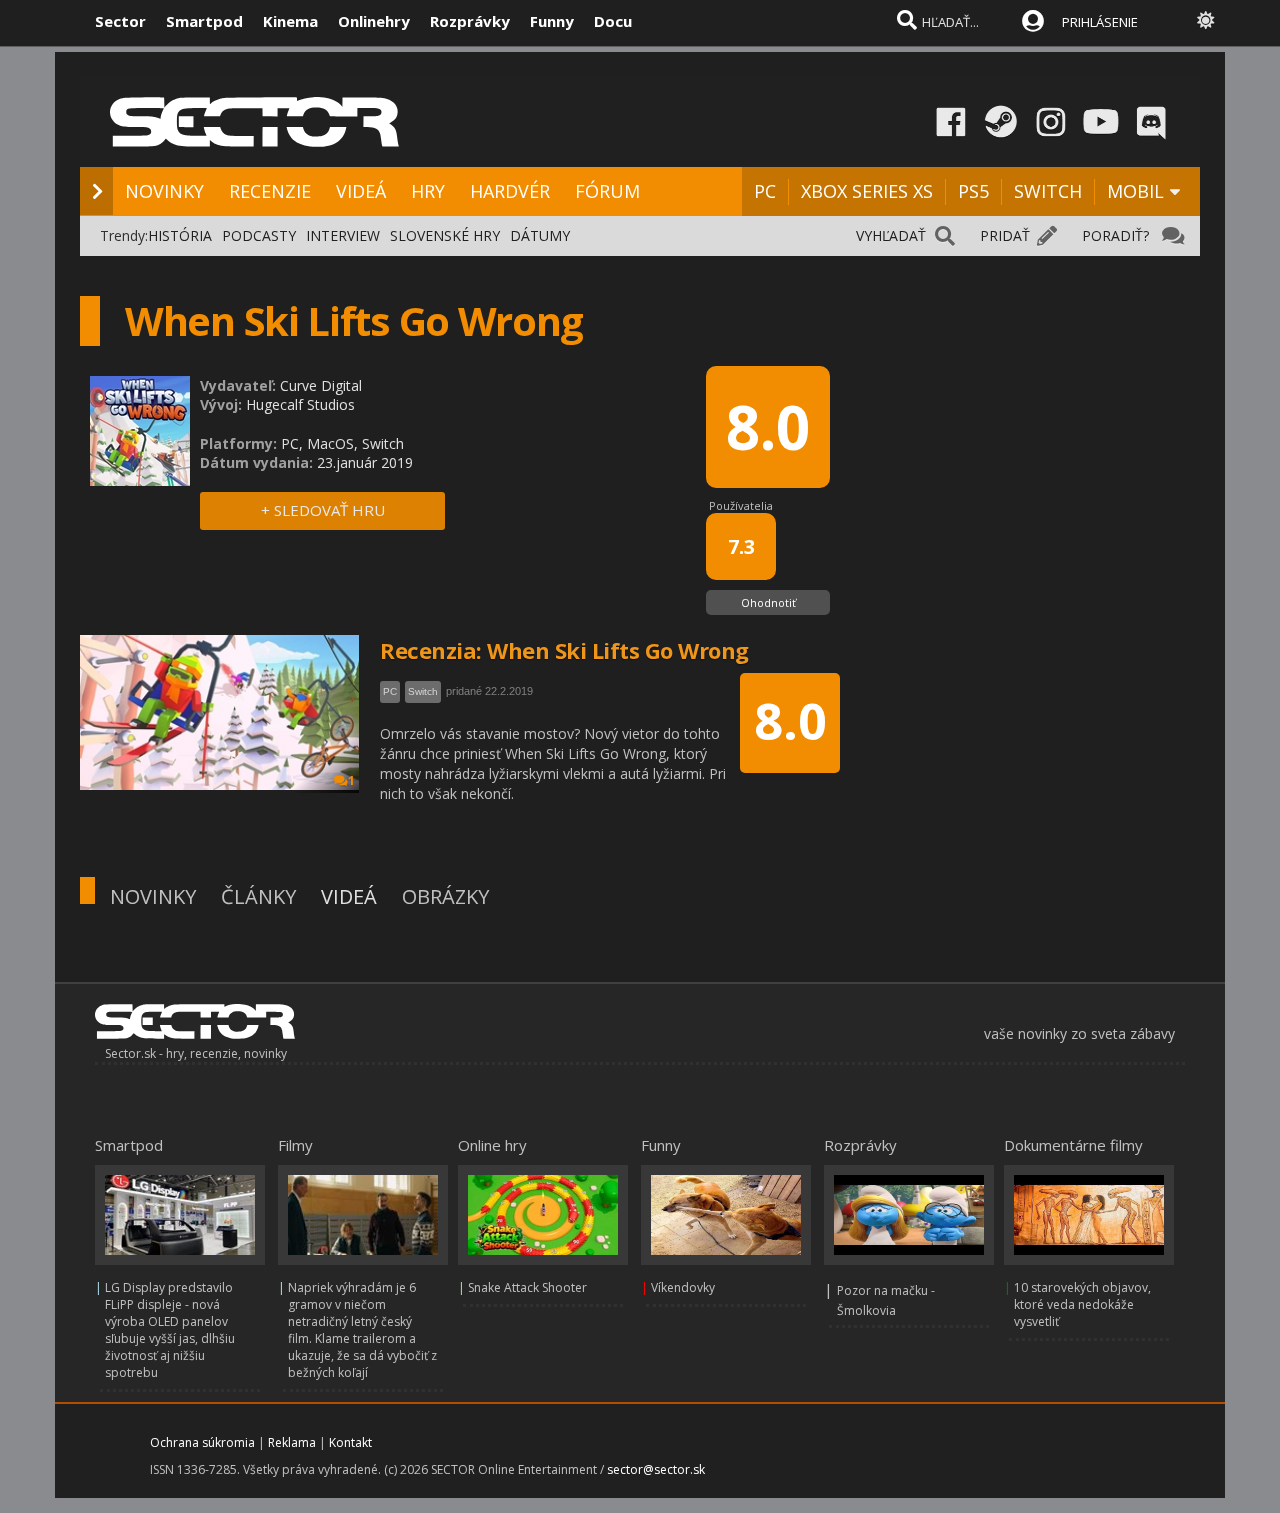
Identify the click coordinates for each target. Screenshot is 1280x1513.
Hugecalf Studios (300, 404)
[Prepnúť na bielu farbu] (1206, 20)
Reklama (292, 1442)
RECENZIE (270, 191)
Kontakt (350, 1442)
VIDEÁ (361, 191)
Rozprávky (470, 21)
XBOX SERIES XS (867, 191)
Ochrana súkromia (202, 1442)
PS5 (973, 191)
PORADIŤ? (1115, 235)
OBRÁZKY (445, 896)
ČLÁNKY (258, 896)
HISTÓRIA (180, 235)
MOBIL (1135, 191)
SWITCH (1048, 191)
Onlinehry (374, 21)
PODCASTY (259, 235)
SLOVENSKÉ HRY (445, 235)
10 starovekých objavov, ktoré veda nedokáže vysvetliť (1082, 1304)
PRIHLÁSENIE (1100, 22)
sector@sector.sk (656, 1469)
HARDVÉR (510, 191)
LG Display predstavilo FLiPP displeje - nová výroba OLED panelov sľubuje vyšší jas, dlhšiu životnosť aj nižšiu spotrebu (170, 1330)
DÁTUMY (540, 235)
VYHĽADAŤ (891, 235)
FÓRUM (607, 191)
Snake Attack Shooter (527, 1287)
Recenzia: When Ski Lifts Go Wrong (564, 650)
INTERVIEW (343, 235)
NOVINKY (164, 191)
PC (765, 191)
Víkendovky (683, 1287)
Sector (120, 21)
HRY (428, 191)
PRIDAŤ (1005, 235)
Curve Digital (321, 385)
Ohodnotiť (768, 602)
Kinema (290, 21)
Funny (552, 21)
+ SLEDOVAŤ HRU (323, 510)
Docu (613, 21)
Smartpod (204, 21)
